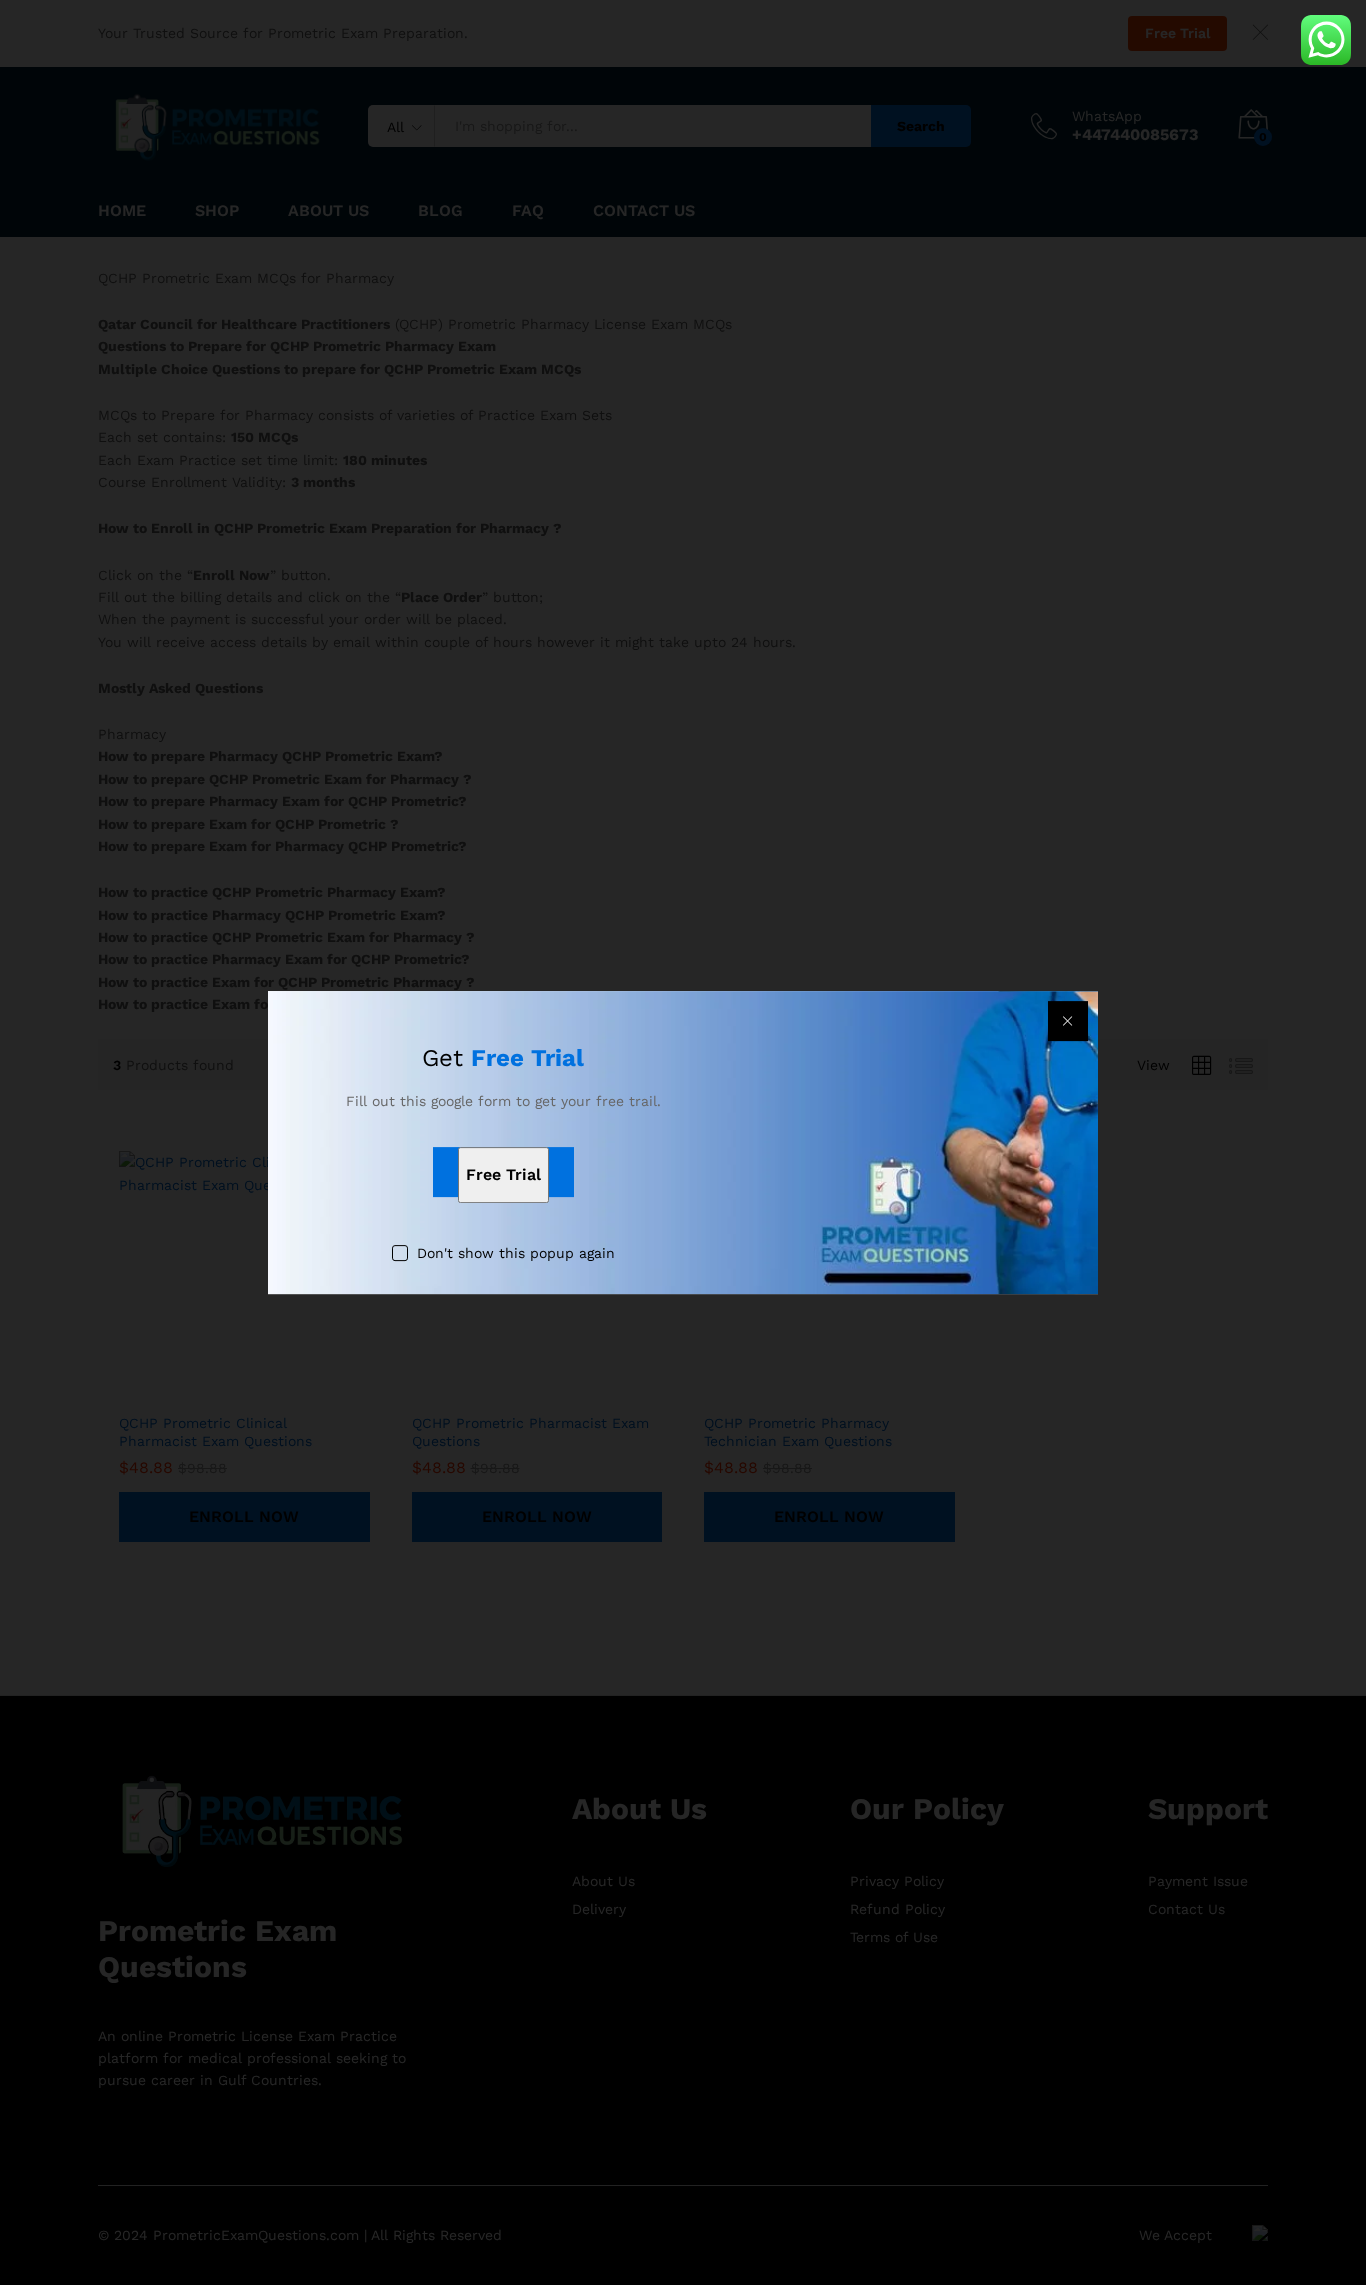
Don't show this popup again (516, 1253)
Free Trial (503, 1174)
